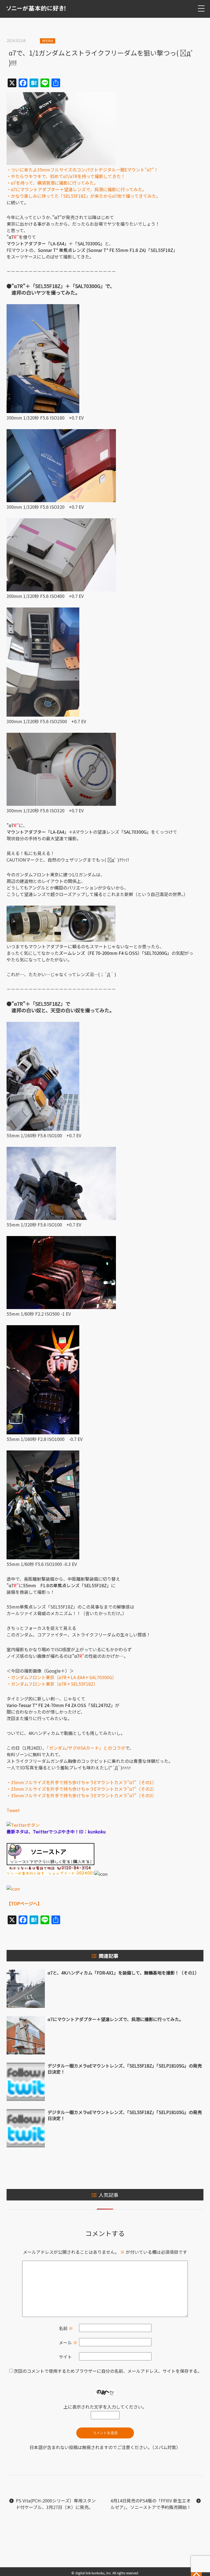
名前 (66, 2328)
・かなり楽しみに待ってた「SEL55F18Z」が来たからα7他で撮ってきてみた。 (84, 196)
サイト (65, 2357)
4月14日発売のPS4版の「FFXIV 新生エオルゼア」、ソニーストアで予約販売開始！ (151, 2504)
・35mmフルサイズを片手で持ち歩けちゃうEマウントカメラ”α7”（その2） (81, 1789)
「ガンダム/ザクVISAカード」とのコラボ (86, 1748)
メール (68, 2342)
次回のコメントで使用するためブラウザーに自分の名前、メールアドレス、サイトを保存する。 (108, 2371)
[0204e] (34, 940)
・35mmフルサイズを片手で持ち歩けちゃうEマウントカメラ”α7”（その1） (81, 1782)
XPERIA (48, 41)
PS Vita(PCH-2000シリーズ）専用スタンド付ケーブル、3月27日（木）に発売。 (56, 2504)
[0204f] (88, 940)
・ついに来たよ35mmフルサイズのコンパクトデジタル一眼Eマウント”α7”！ (82, 170)
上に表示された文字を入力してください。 (105, 2407)
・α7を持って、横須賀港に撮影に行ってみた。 (52, 183)
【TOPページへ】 (24, 1903)
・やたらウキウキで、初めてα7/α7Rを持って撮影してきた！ (66, 176)
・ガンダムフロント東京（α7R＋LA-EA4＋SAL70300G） (62, 1677)
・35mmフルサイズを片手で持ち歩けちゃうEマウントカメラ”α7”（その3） (81, 1795)
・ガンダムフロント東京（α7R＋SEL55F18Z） (52, 1684)
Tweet (13, 1810)
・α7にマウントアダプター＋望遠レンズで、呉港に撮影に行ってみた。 (77, 189)
